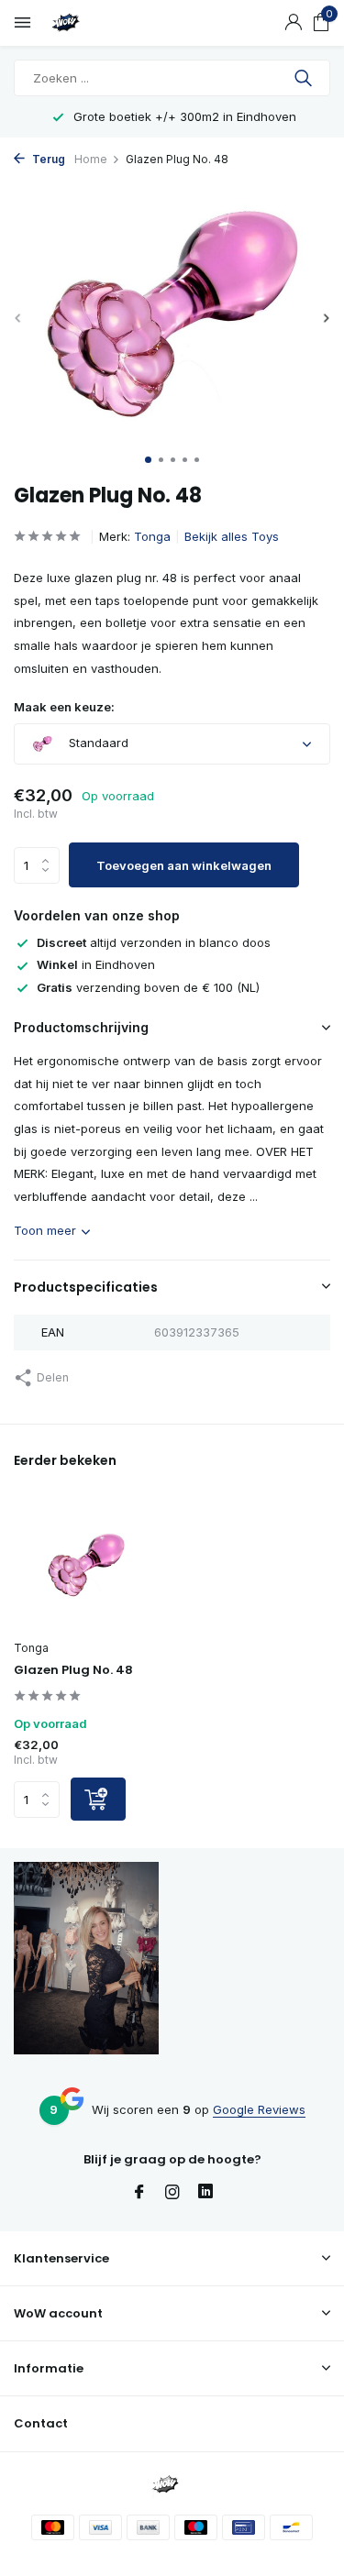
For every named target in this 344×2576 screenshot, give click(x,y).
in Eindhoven (96, 964)
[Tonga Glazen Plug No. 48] (86, 1565)
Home (91, 159)
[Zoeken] (305, 78)
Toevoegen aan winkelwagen (184, 865)
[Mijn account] (293, 23)
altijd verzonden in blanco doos (154, 942)
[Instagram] (172, 2193)
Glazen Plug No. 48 (73, 1671)
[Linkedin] (205, 2193)
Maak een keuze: (64, 707)
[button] (148, 460)
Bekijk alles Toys (232, 536)
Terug (47, 159)
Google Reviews (259, 2109)
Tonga (152, 536)
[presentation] (18, 318)
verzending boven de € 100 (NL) (148, 987)
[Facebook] (139, 2193)
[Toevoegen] (98, 1799)
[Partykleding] (96, 23)
